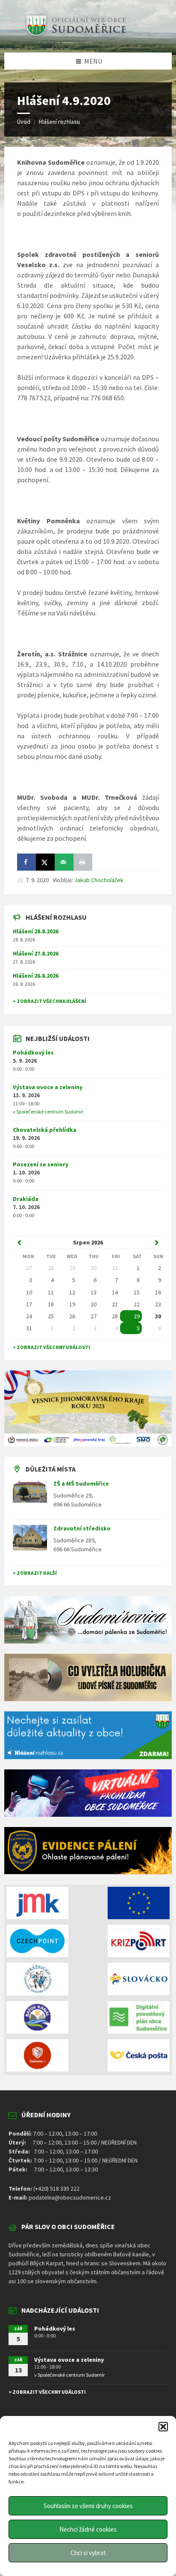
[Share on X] (45, 862)
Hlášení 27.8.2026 (36, 953)
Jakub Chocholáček (99, 880)
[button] (163, 2427)
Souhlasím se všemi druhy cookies (88, 2506)
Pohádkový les (33, 1052)
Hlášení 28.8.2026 (36, 931)
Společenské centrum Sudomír (50, 1112)
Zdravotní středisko (82, 1528)
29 (137, 1316)
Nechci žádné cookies (88, 2529)
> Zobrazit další (35, 1573)
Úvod (24, 122)
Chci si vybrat (88, 2553)
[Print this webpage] (83, 862)
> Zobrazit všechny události (51, 1347)
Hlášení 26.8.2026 (36, 976)
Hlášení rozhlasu (59, 122)
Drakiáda (26, 1199)
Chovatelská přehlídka (45, 1130)
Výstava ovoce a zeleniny (48, 1087)
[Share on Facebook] (26, 862)
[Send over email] (64, 862)
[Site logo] (75, 36)
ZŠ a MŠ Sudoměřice (81, 1483)
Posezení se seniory (41, 1164)
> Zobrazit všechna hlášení (50, 1001)
